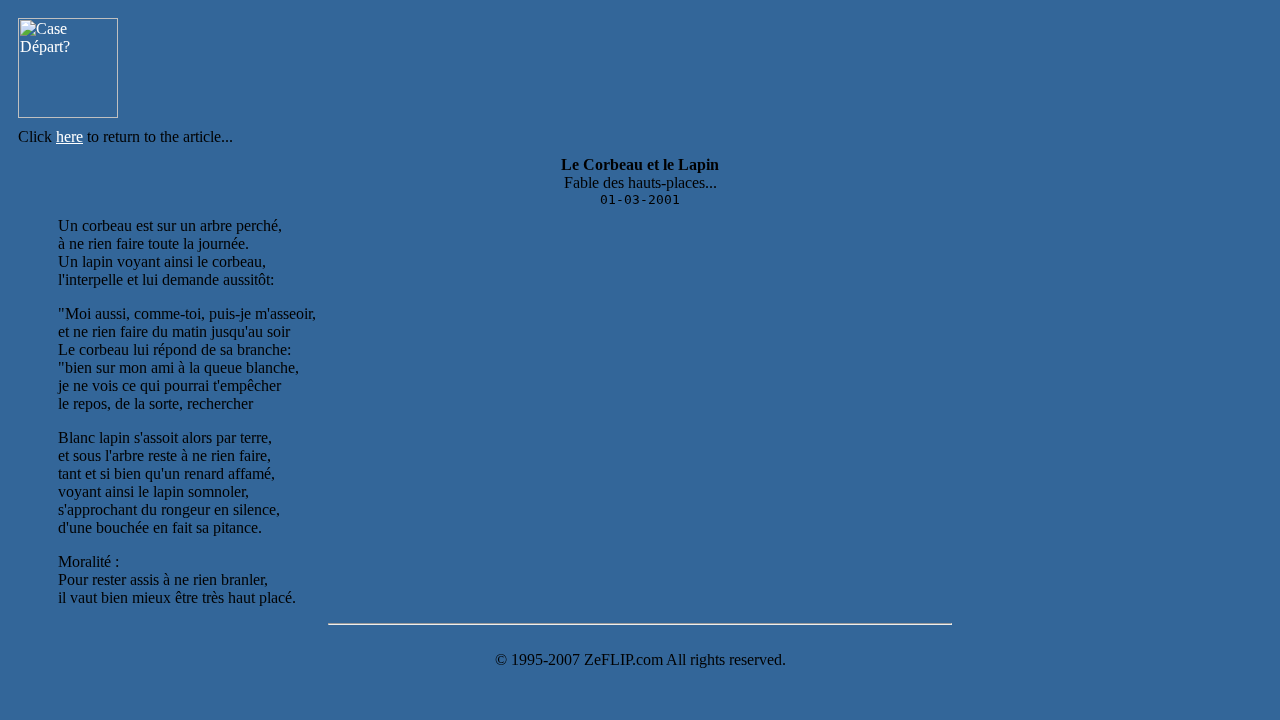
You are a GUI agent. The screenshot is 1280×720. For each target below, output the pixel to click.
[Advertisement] (695, 68)
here (69, 136)
